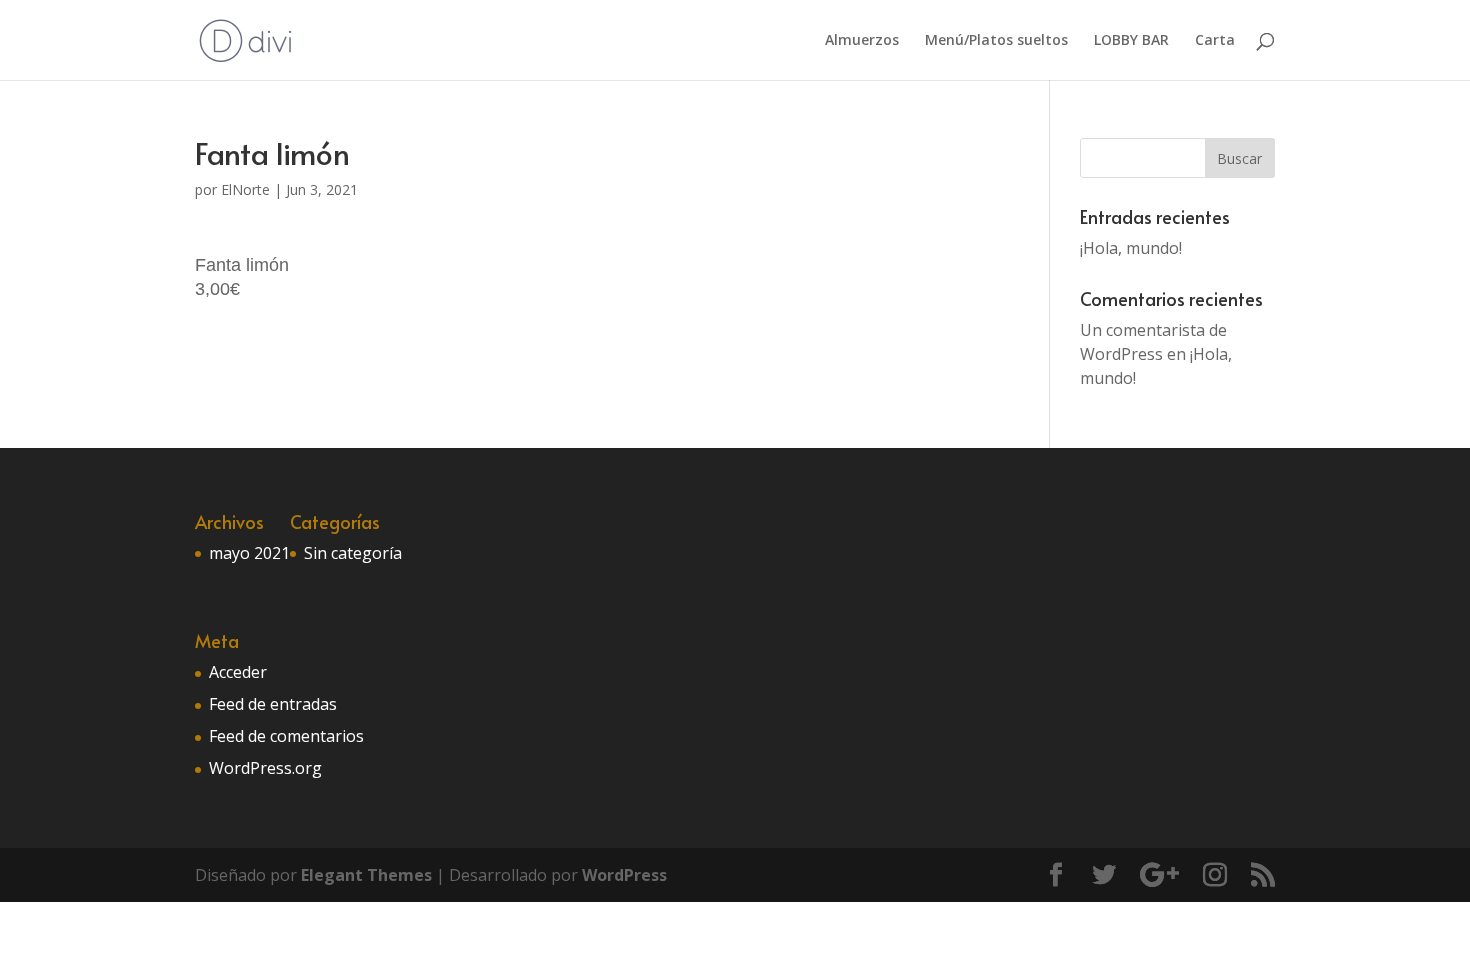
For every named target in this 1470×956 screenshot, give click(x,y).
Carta (1215, 41)
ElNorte (245, 189)
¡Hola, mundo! (1131, 248)
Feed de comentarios (286, 736)
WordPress (624, 875)
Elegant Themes (366, 875)
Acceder (238, 672)
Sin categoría (353, 553)
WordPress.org (265, 768)
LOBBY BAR (1131, 41)
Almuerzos (862, 41)
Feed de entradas (273, 704)
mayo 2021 (249, 553)
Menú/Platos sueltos (996, 41)
